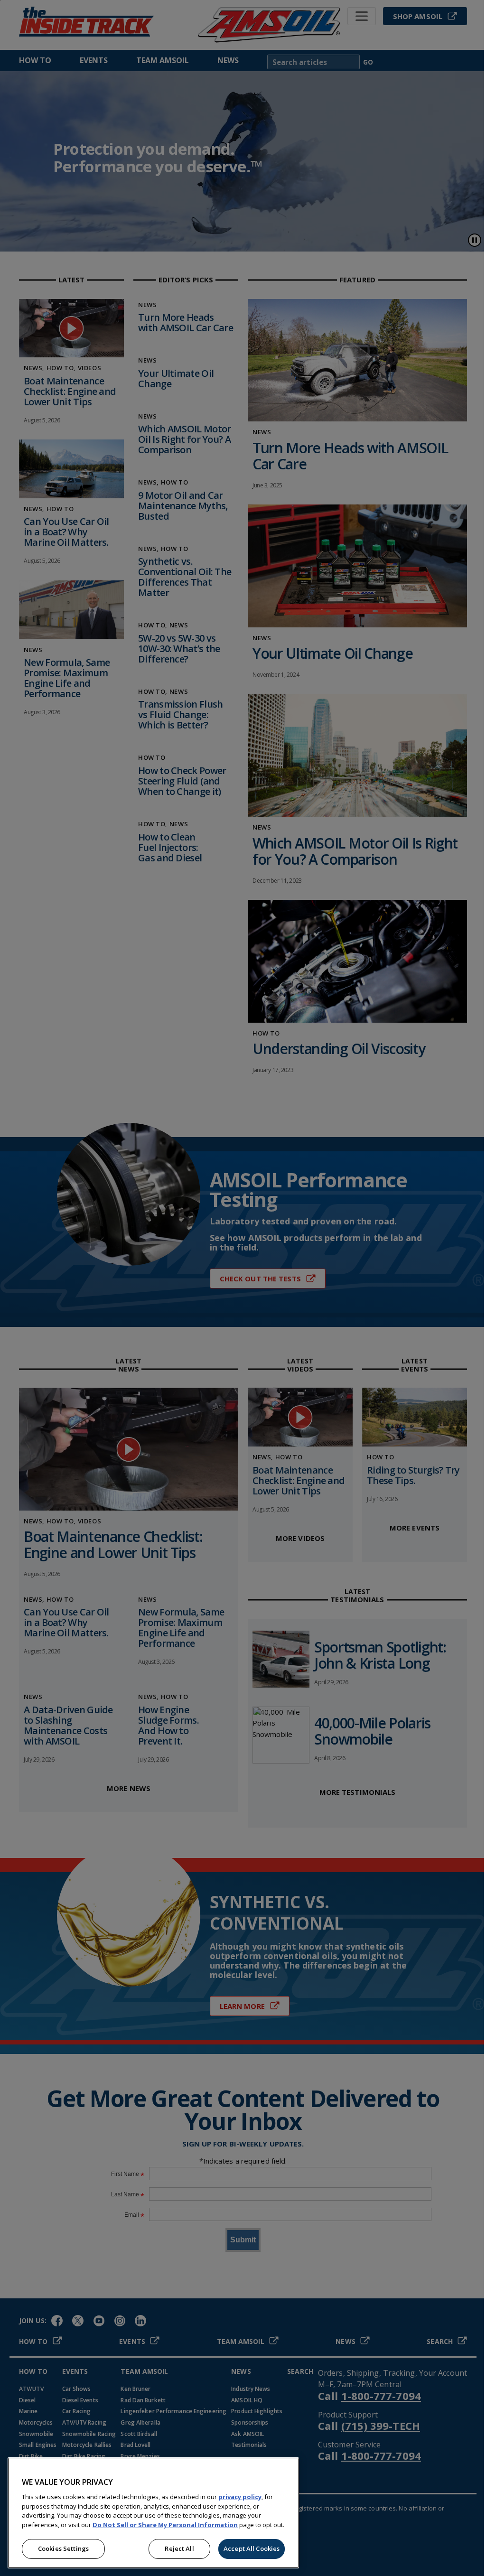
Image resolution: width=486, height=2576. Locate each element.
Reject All (179, 2548)
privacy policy (240, 2497)
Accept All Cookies (252, 2548)
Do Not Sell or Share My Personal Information (165, 2525)
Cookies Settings (63, 2548)
